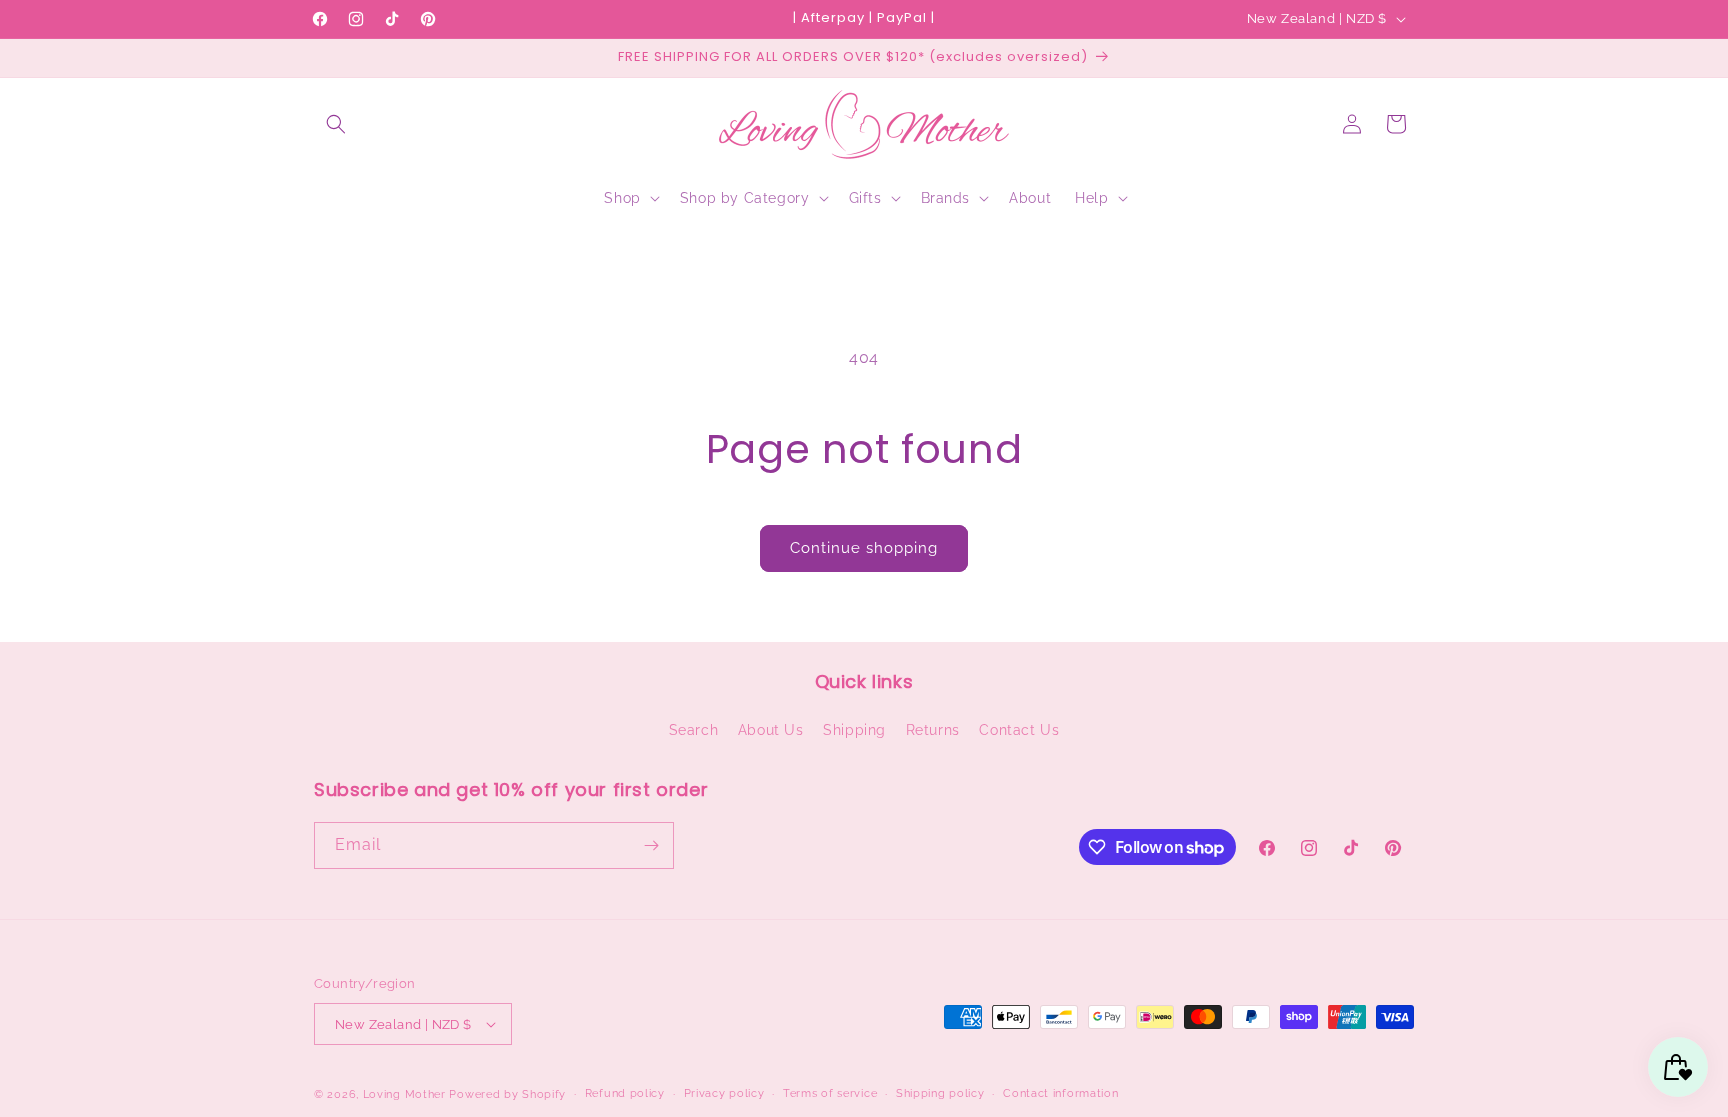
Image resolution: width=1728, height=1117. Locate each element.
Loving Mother (404, 1094)
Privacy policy (724, 1093)
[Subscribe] (651, 845)
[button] (336, 124)
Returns (933, 730)
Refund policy (625, 1093)
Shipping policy (940, 1093)
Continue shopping (864, 548)
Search (694, 730)
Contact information (1060, 1093)
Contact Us (1019, 730)
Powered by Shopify (507, 1094)
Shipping (854, 730)
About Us (771, 730)
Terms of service (830, 1093)
